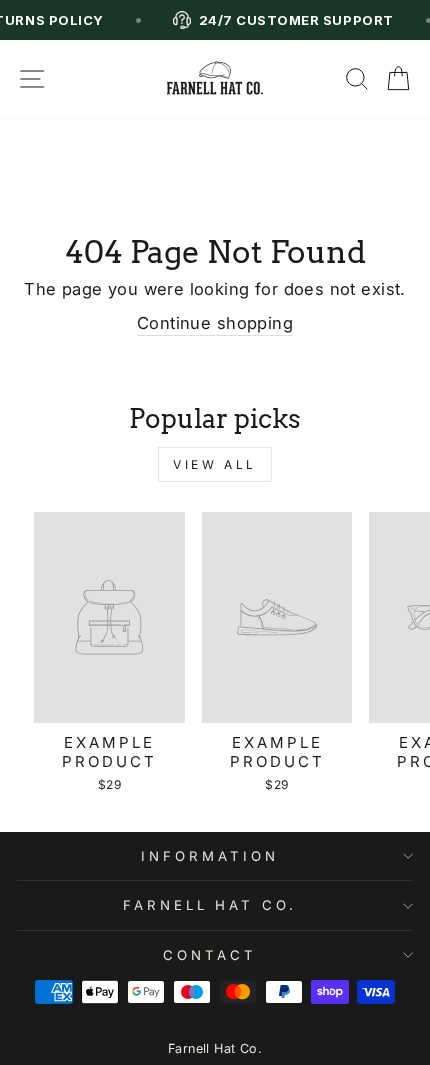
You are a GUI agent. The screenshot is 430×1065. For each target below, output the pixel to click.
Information (210, 856)
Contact (210, 955)
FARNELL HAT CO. (210, 905)
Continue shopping (215, 323)
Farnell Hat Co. (215, 1048)
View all (215, 464)
